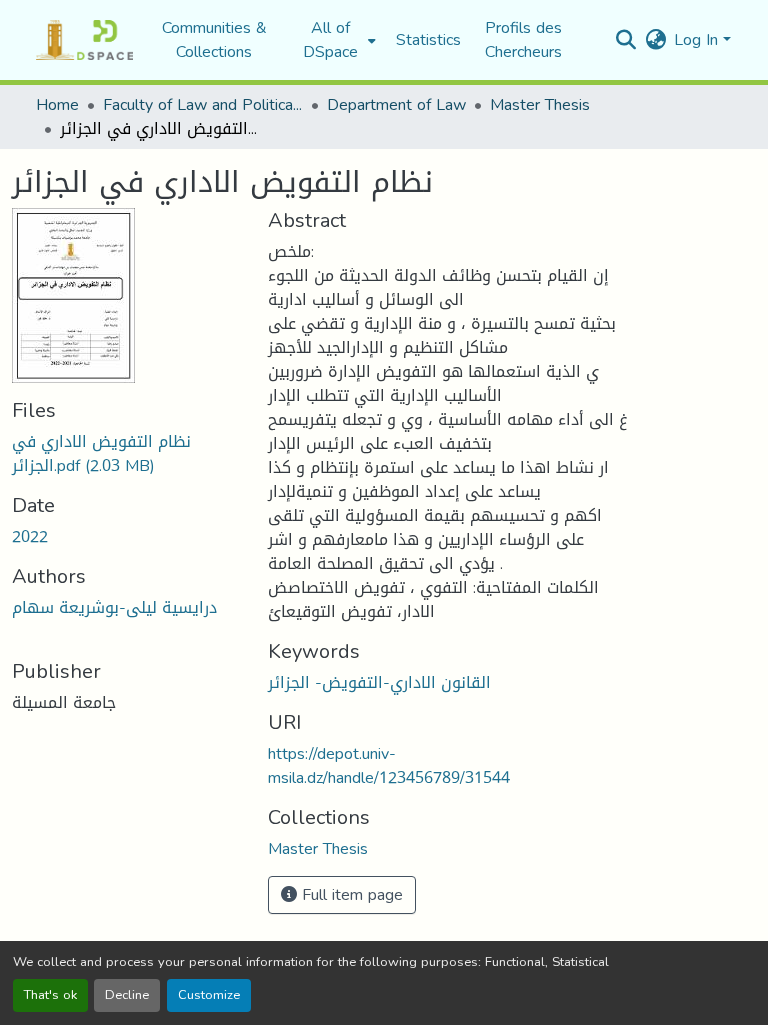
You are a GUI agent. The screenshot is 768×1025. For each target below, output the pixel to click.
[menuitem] (336, 40)
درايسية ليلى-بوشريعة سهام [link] (114, 607)
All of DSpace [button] (330, 40)
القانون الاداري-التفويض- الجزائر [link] (379, 682)
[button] (84, 40)
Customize (209, 995)
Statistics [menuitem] (428, 40)
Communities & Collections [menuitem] (214, 40)
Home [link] (57, 105)
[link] (128, 454)
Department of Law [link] (396, 105)
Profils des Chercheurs (523, 39)
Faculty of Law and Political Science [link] (203, 105)
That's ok (50, 995)
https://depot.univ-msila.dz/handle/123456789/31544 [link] (389, 765)
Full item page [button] (350, 894)
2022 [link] (30, 536)
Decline (127, 995)
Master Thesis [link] (540, 105)
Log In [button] (698, 39)
